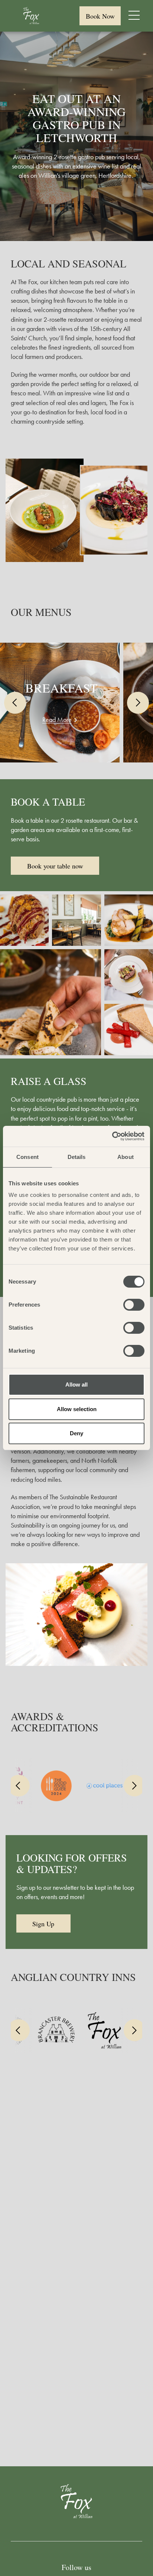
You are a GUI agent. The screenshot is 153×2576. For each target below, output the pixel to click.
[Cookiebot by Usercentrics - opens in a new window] (112, 1136)
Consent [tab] (27, 1157)
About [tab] (126, 1157)
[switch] (134, 1305)
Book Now (100, 16)
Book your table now (55, 866)
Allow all (76, 1385)
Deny (76, 1433)
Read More (57, 720)
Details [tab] (77, 1157)
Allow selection (77, 1409)
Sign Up (43, 1924)
